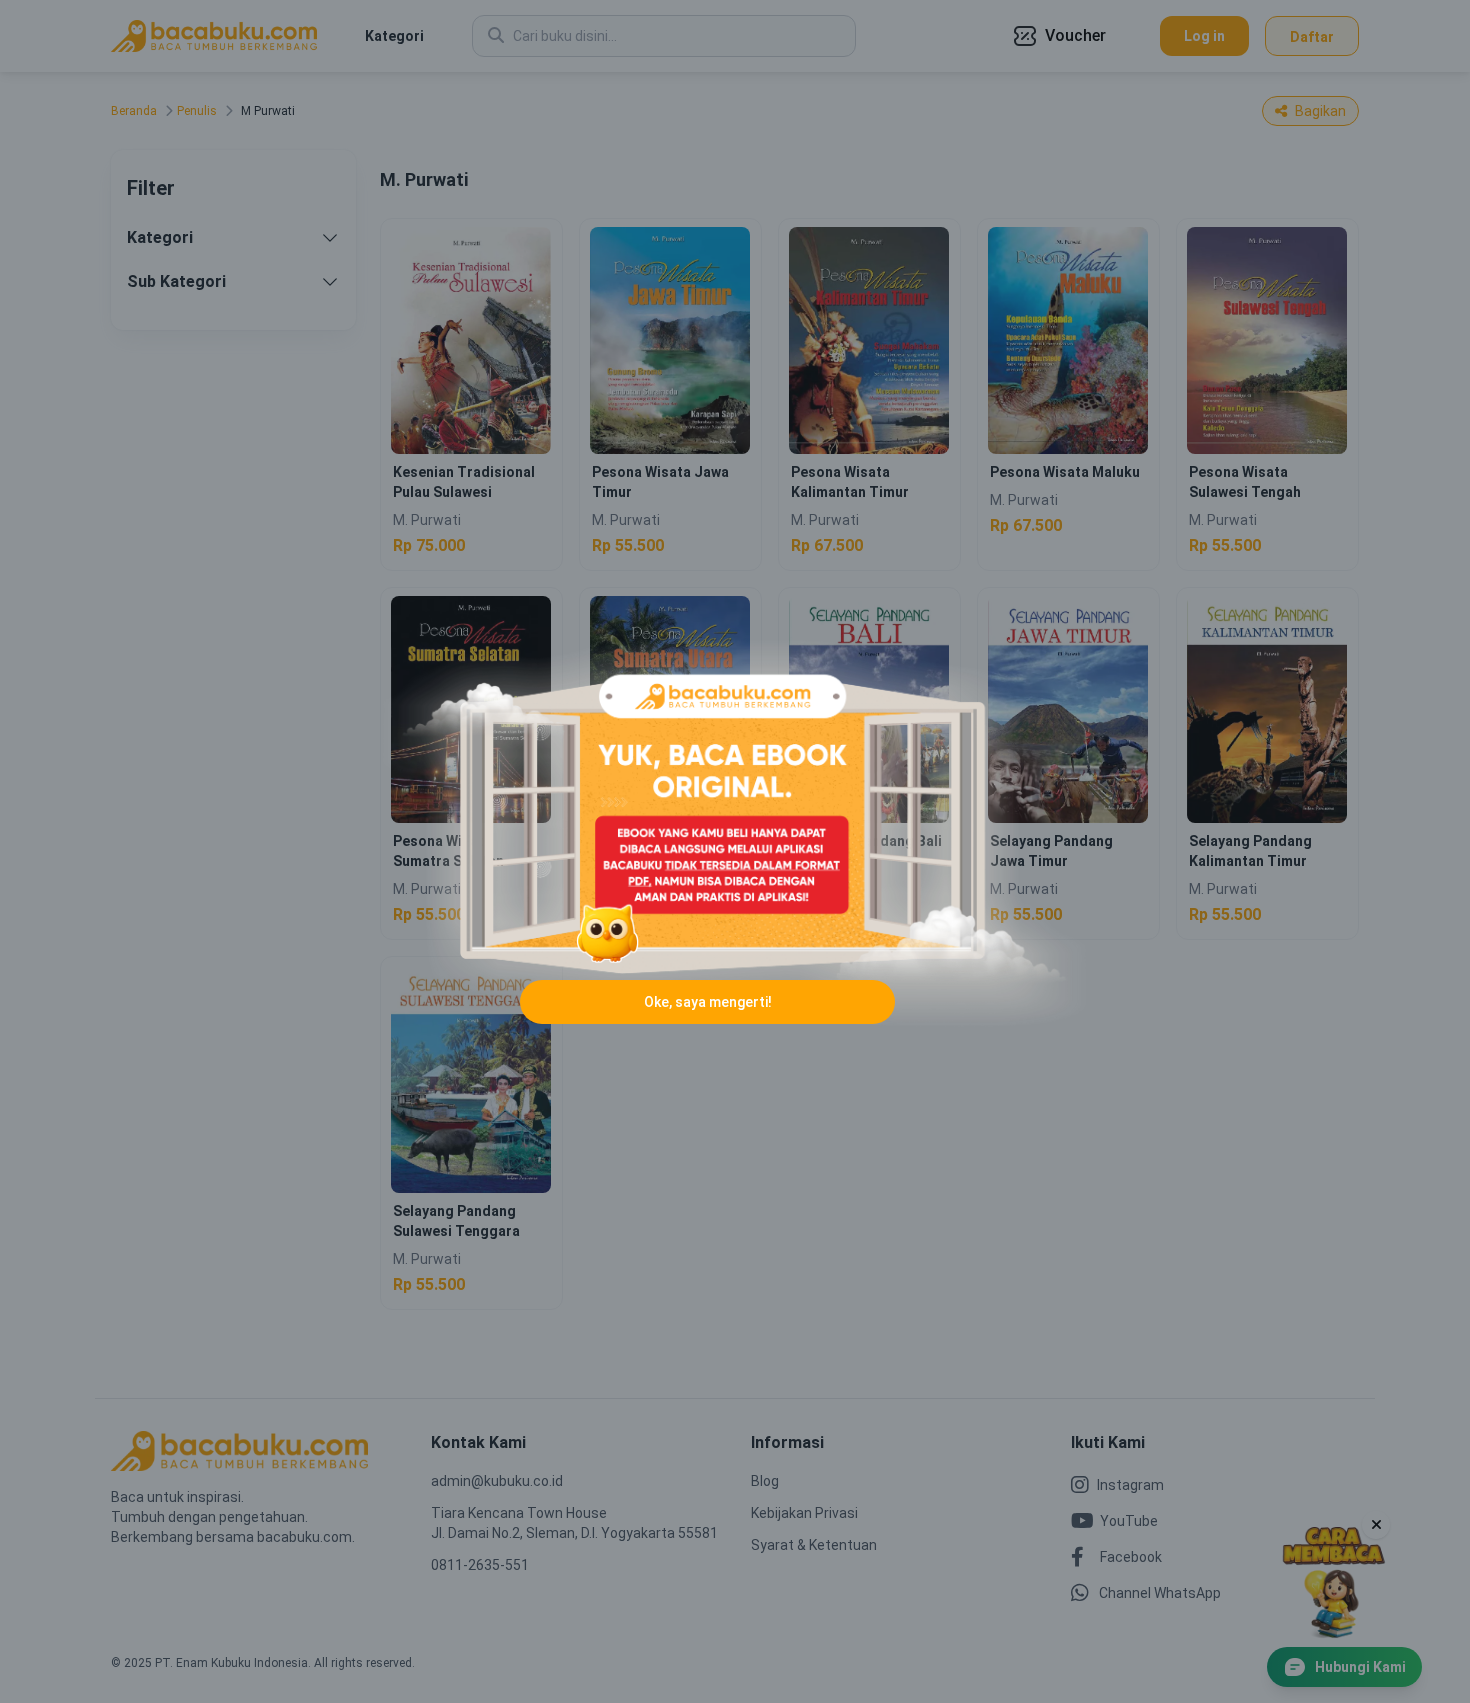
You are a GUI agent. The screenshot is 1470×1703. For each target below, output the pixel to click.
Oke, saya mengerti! (708, 1002)
